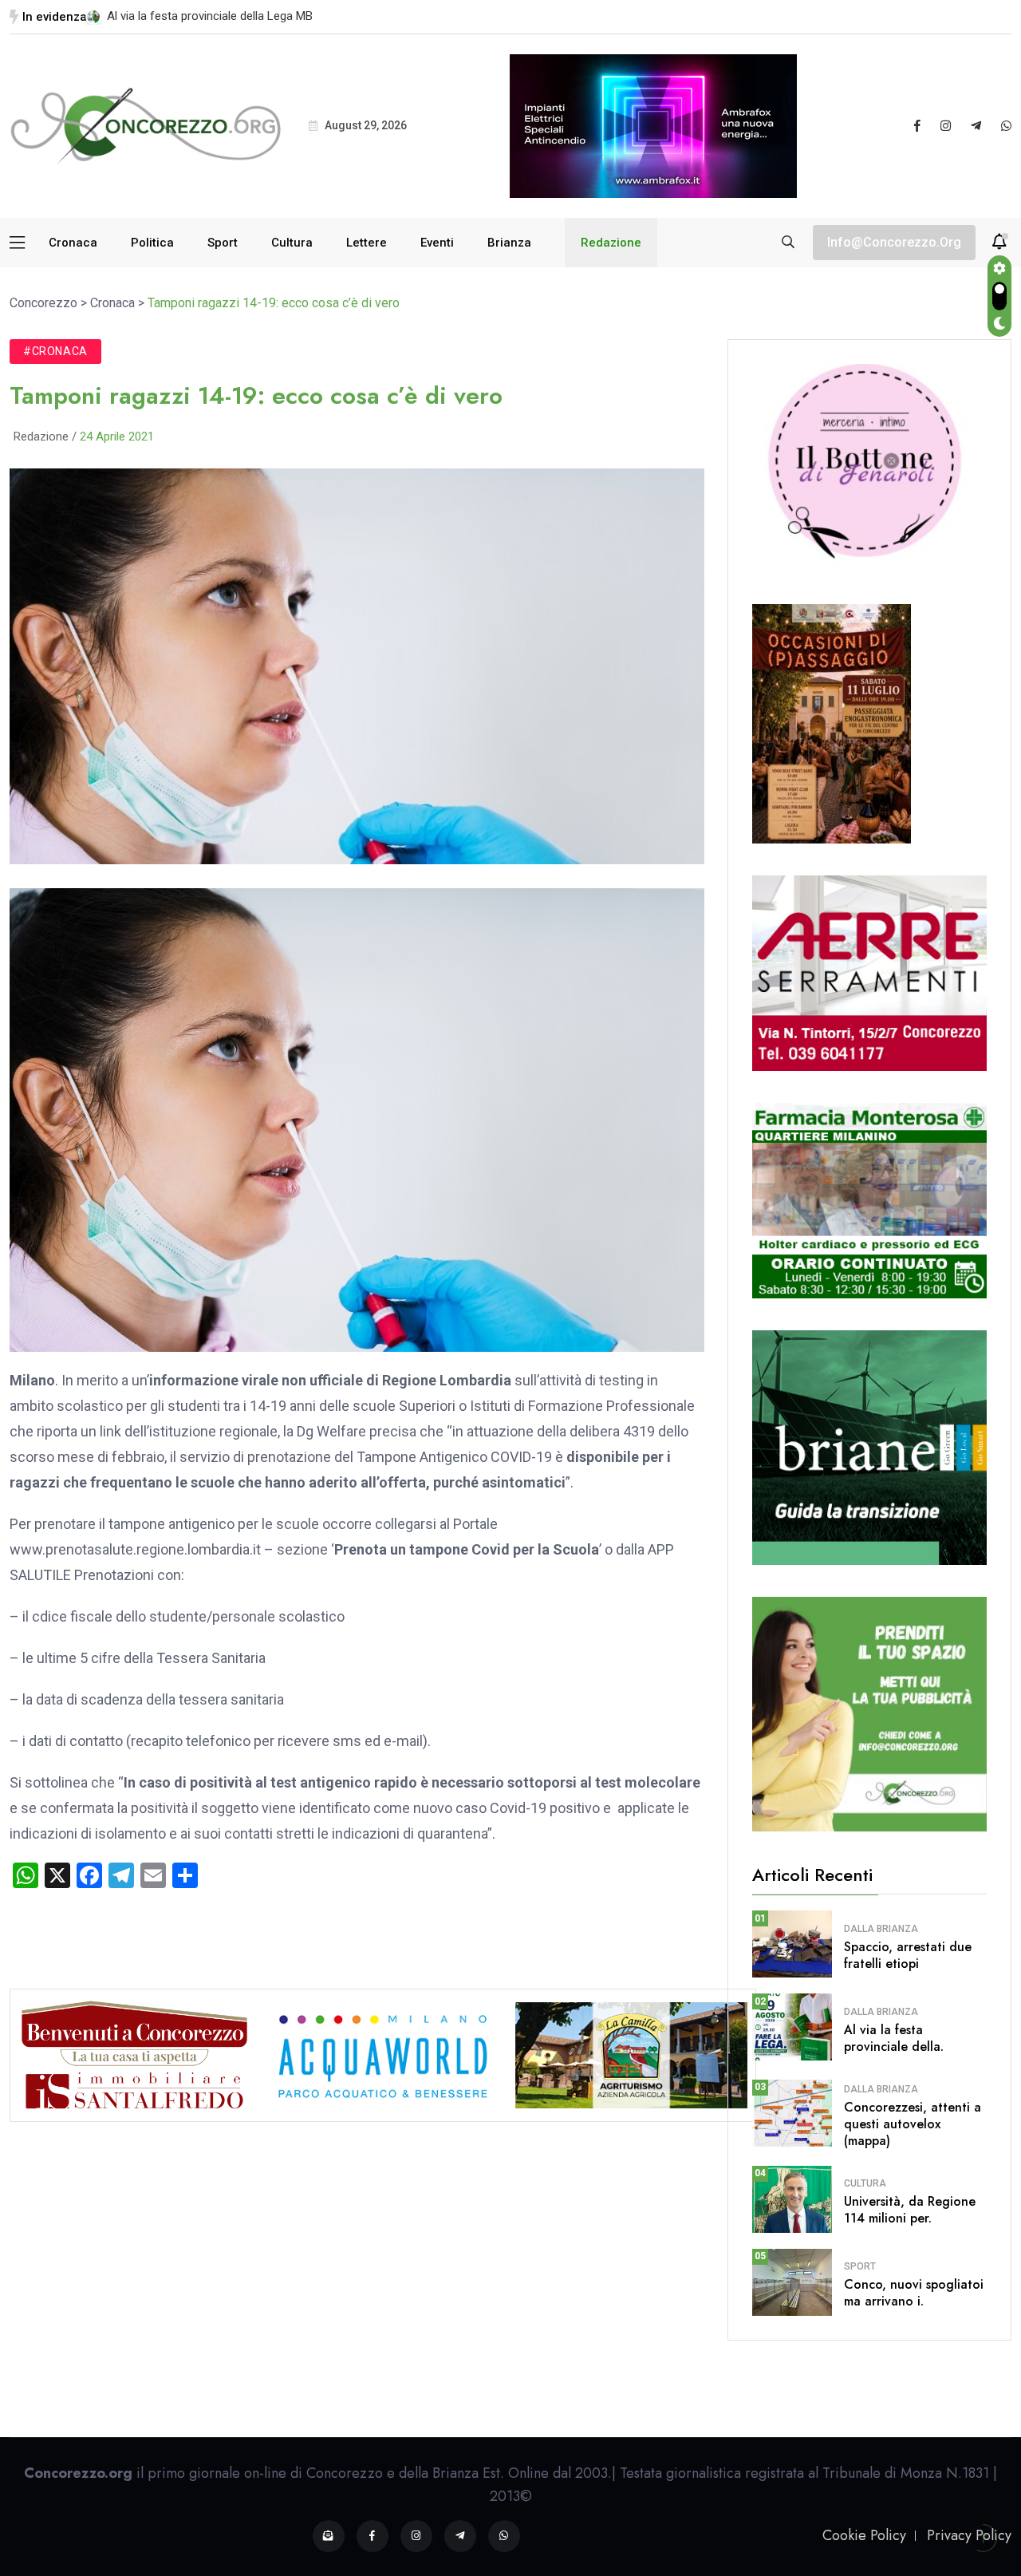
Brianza (509, 243)
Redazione (611, 243)
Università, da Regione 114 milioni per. (910, 2210)
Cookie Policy (864, 2535)
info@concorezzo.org (894, 242)
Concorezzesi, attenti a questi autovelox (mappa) (913, 2124)
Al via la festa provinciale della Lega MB (210, 16)
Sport (223, 243)
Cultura (292, 243)
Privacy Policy (969, 2535)
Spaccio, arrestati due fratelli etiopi (908, 1955)
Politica (152, 243)
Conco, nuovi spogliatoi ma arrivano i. (914, 2293)
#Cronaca (55, 351)
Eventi (437, 243)
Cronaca (73, 243)
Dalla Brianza (881, 1929)
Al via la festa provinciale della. (894, 2038)
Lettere (367, 243)
